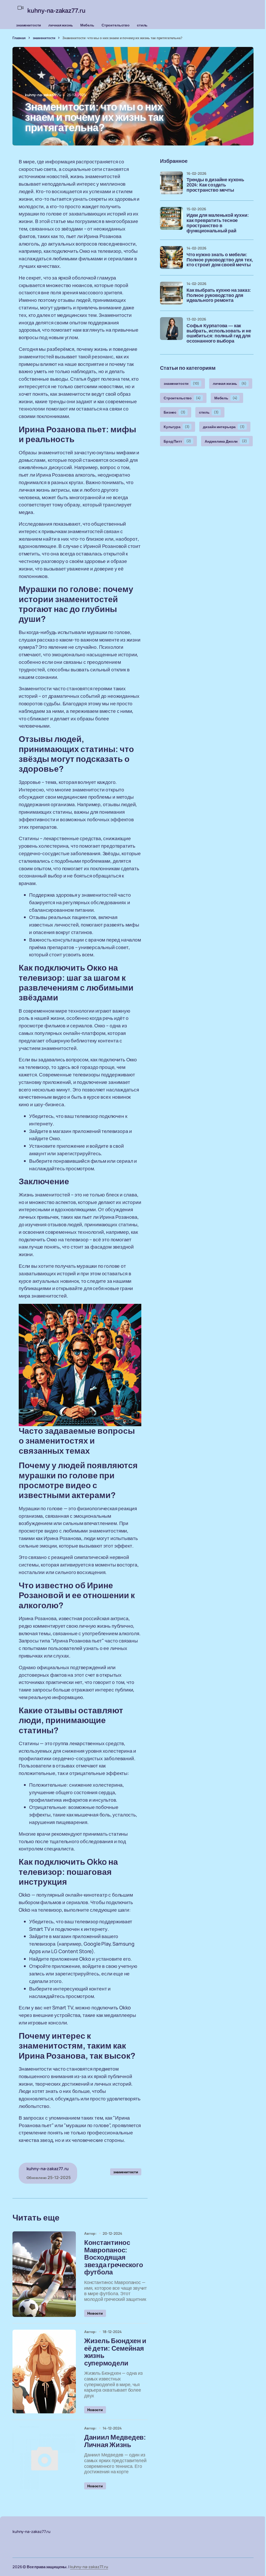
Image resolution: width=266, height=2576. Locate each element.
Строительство (116, 25)
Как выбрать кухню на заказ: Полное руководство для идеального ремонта (219, 295)
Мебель (87, 25)
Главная (19, 38)
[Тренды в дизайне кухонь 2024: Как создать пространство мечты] (171, 183)
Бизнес (175, 412)
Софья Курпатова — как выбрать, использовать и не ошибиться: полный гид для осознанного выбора (219, 333)
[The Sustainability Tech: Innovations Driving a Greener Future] (44, 2274)
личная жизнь (61, 25)
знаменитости (29, 25)
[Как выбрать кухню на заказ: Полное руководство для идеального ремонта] (171, 293)
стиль (142, 25)
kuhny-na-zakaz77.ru (89, 2567)
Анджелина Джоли (226, 441)
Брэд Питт (177, 441)
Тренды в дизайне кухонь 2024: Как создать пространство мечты (215, 185)
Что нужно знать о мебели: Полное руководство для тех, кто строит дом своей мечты (220, 260)
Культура (177, 427)
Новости (95, 2313)
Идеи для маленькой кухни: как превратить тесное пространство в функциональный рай (218, 223)
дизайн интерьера (224, 427)
